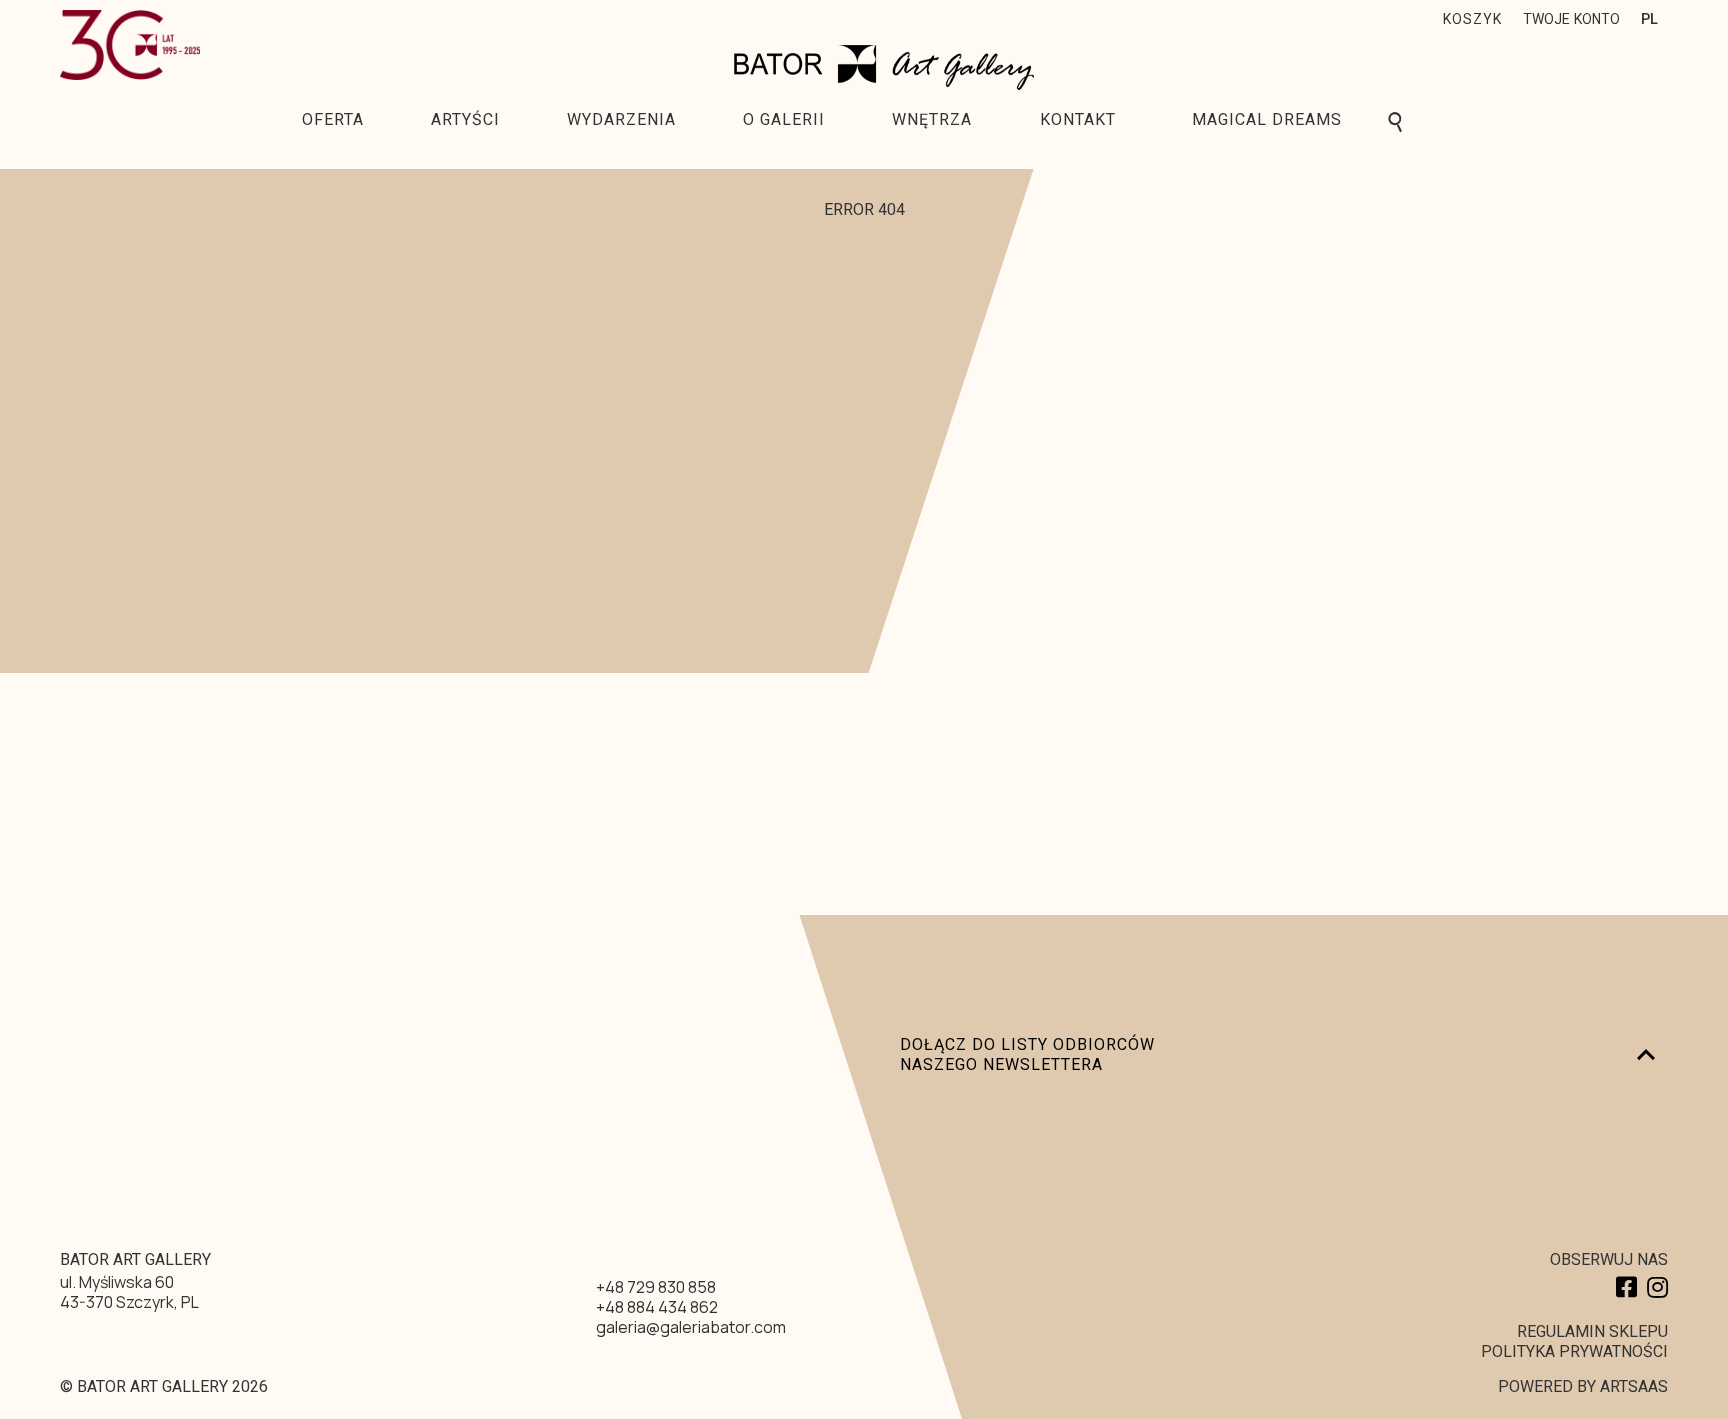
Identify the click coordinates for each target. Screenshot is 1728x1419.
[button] (1475, 21)
